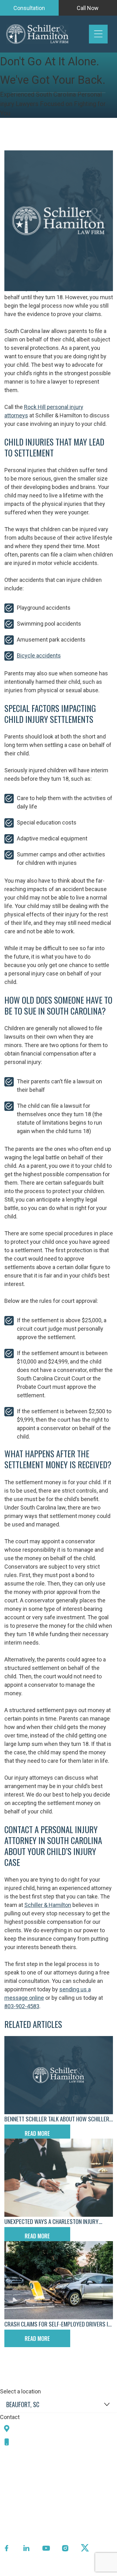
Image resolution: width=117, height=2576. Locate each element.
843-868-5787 (35, 2442)
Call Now (88, 8)
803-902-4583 (22, 2006)
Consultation (29, 8)
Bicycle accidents (39, 655)
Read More (37, 2133)
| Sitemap (76, 2571)
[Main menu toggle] (98, 34)
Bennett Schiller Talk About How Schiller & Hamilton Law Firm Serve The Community (57, 2119)
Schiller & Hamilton (48, 1905)
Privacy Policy (46, 2571)
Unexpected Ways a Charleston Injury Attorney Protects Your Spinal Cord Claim (58, 2221)
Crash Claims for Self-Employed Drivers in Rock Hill (58, 2324)
